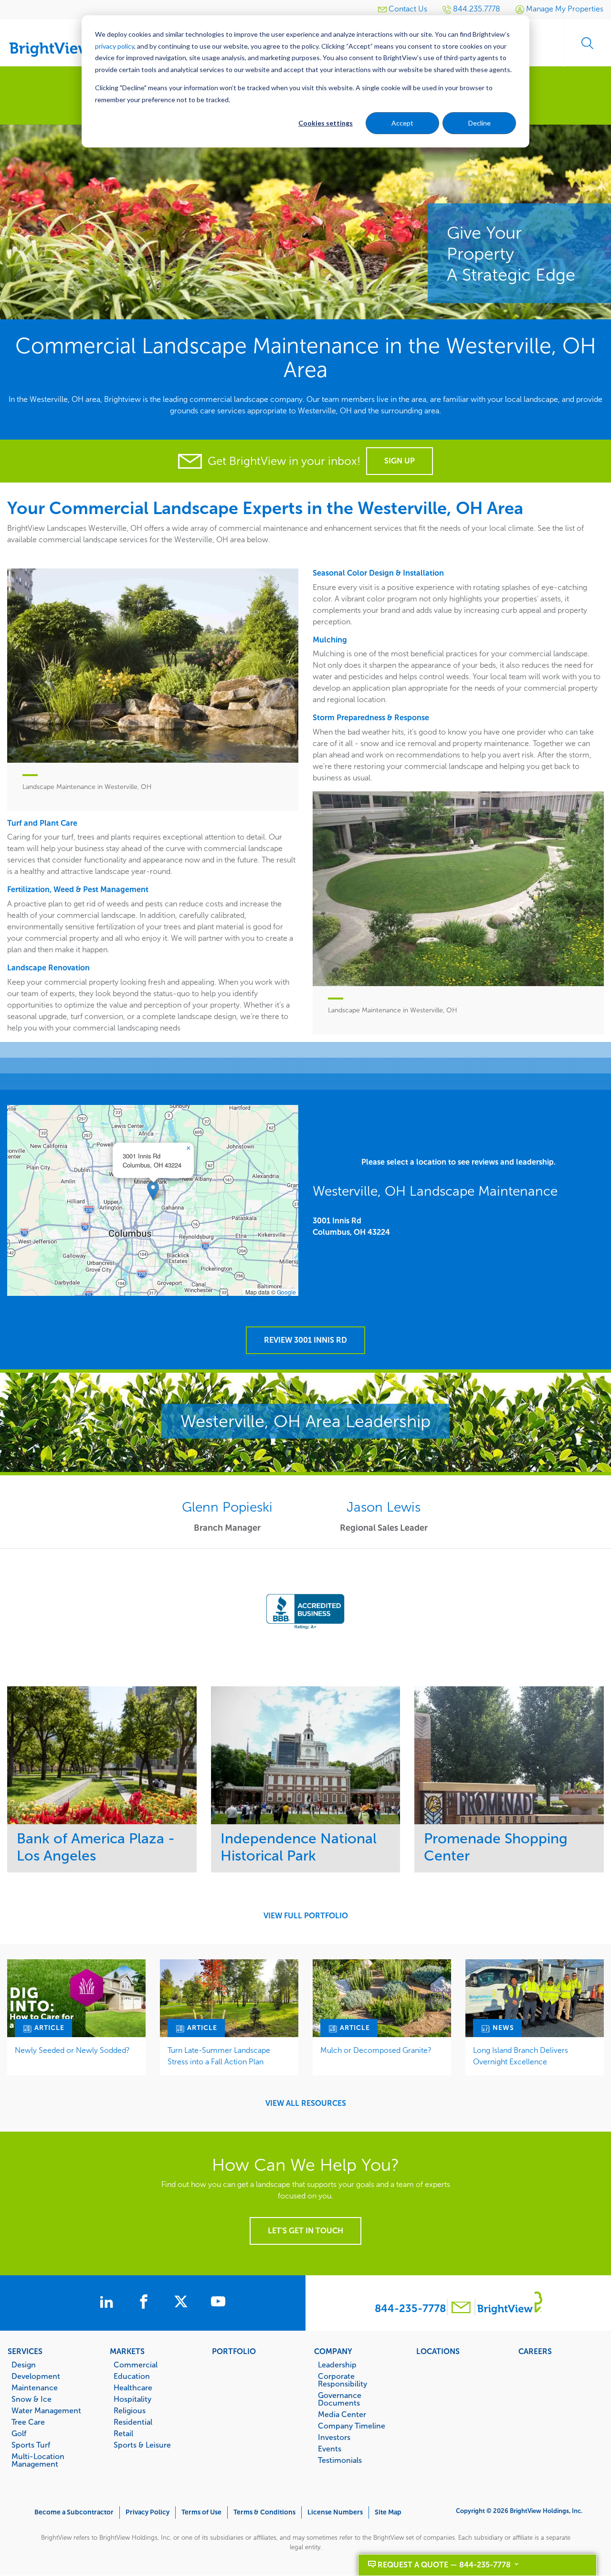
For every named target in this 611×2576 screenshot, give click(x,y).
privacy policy (115, 46)
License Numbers (335, 2512)
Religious (130, 2410)
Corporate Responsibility (342, 2380)
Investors (334, 2437)
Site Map (388, 2512)
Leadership (337, 2365)
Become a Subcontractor (74, 2512)
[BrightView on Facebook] (146, 2303)
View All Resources (306, 2103)
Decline (479, 123)
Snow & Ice (32, 2399)
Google (286, 1292)
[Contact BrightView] (461, 2308)
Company (333, 2351)
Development (36, 2376)
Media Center (342, 2414)
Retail (123, 2433)
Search (587, 43)
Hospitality (132, 2399)
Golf (19, 2433)
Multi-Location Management (38, 2460)
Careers (535, 2351)
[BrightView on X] (183, 2303)
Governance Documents (340, 2399)
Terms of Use (201, 2512)
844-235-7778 (410, 2308)
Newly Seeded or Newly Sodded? (72, 2050)
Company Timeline (352, 2426)
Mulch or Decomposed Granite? (376, 2050)
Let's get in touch (305, 2231)
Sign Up (400, 461)
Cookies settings (326, 123)
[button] (153, 1191)
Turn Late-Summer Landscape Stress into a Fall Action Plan (219, 2056)
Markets (127, 2351)
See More (102, 1755)
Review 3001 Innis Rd (305, 1340)
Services (25, 2351)
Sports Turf (31, 2445)
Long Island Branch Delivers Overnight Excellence (521, 2056)
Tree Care (28, 2422)
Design (24, 2365)
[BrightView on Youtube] (218, 2303)
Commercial (136, 2365)
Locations (438, 2351)
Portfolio (234, 2351)
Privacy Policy (147, 2512)
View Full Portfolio (306, 1916)
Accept (402, 123)
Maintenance (35, 2387)
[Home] (57, 39)
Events (330, 2449)
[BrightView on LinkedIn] (108, 2303)
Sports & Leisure (142, 2445)
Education (132, 2376)
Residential (133, 2422)
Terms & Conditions (264, 2512)
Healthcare (133, 2387)
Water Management (46, 2410)
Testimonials (340, 2460)
